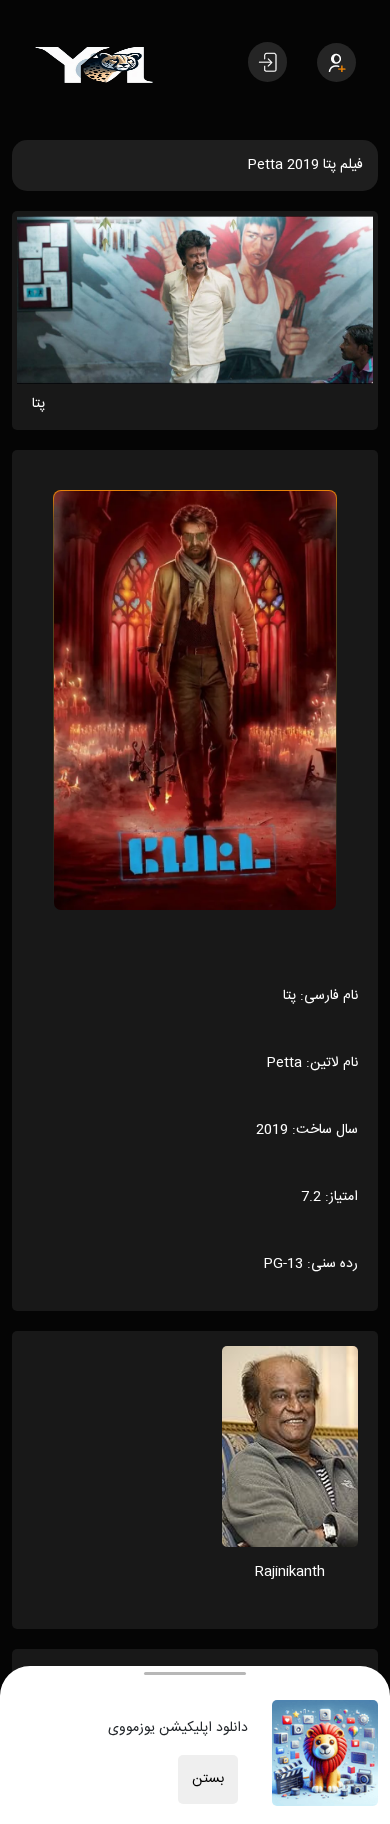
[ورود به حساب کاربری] (267, 62)
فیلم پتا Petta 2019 (305, 165)
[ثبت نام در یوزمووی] (336, 62)
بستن (208, 1779)
